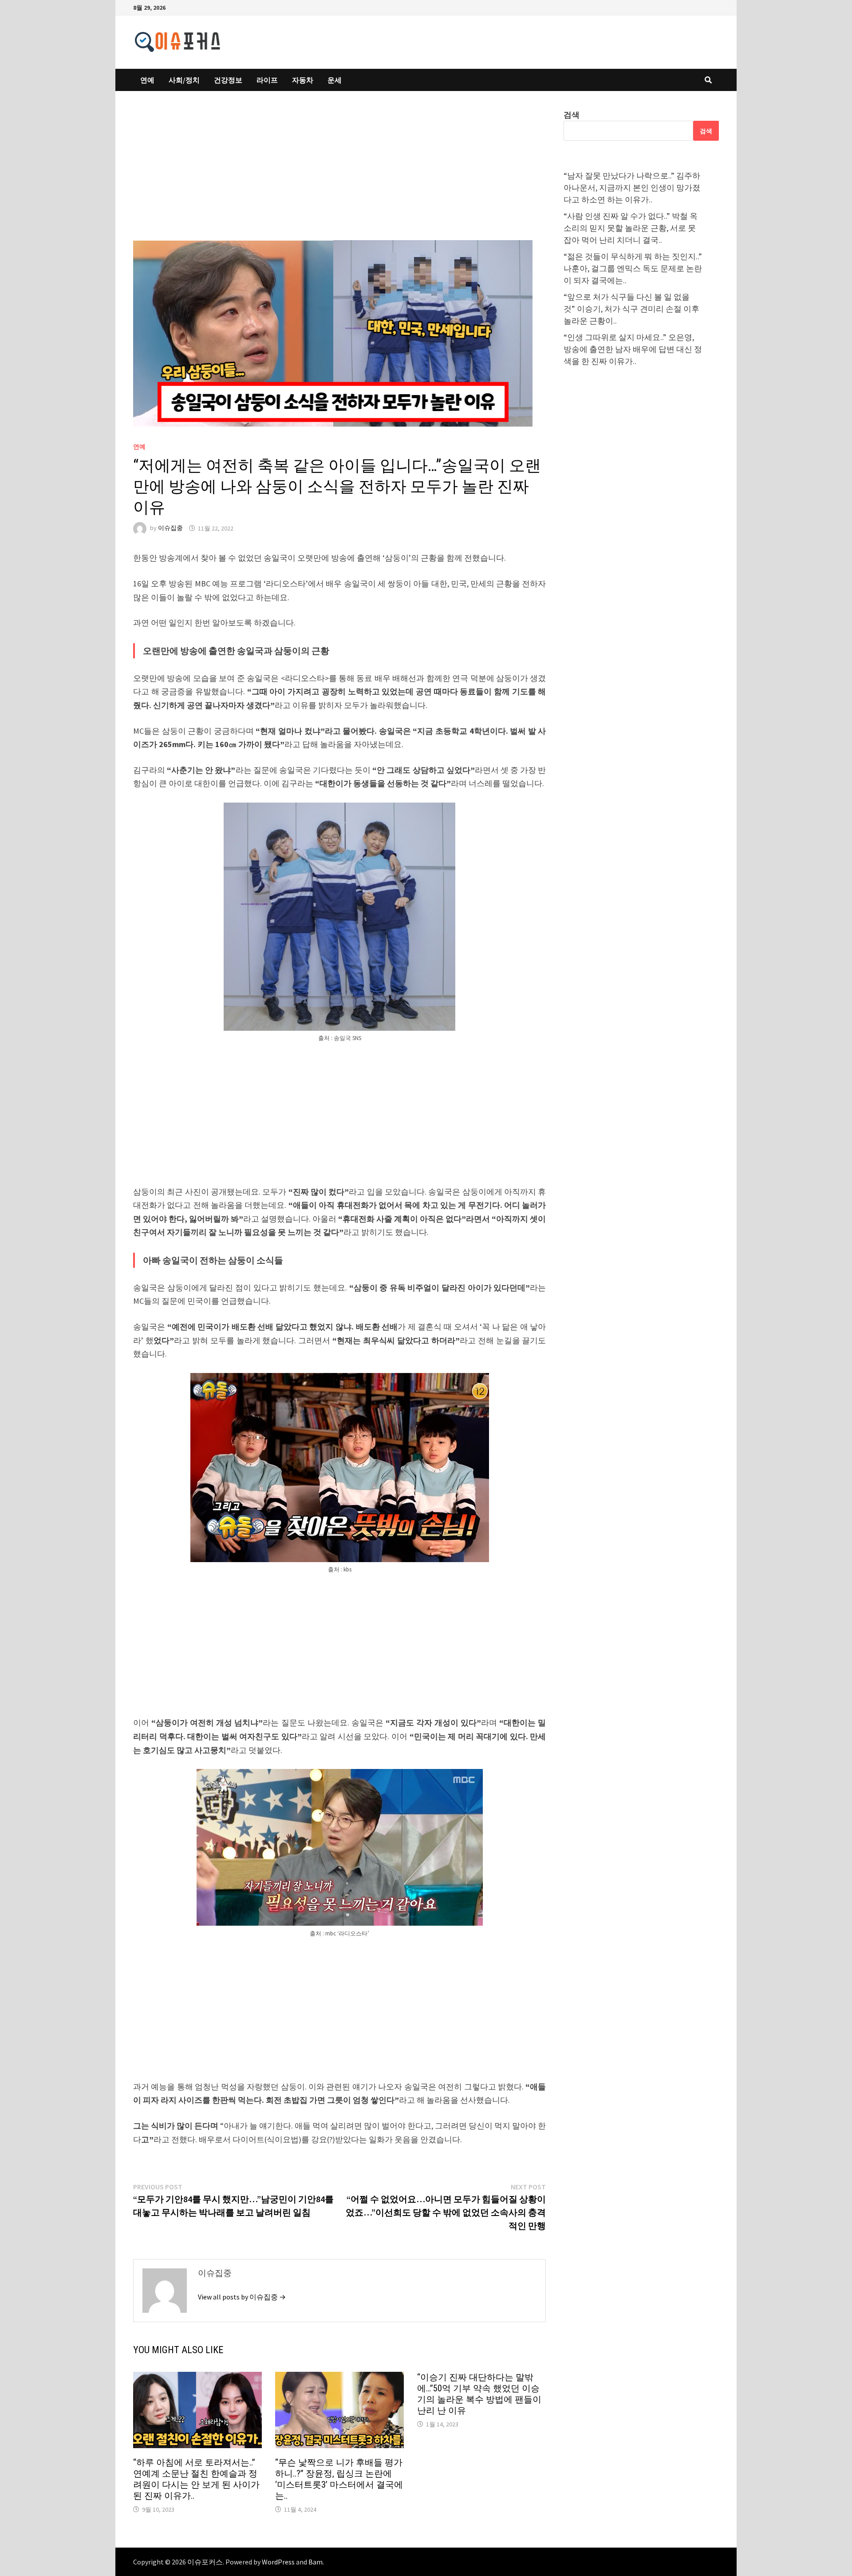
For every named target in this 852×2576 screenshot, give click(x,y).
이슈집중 (170, 528)
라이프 (267, 80)
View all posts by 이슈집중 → (242, 2297)
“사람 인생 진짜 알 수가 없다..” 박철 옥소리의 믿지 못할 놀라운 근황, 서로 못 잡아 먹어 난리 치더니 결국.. (631, 228)
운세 (335, 80)
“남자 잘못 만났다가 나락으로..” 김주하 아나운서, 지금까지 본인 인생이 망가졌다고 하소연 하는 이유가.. (632, 188)
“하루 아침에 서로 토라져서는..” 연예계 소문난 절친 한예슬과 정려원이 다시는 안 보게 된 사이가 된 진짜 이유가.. (196, 2479)
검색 (572, 115)
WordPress (278, 2562)
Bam (316, 2562)
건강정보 (228, 80)
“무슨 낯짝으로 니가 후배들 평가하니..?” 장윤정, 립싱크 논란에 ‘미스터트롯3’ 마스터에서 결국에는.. (339, 2479)
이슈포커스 (205, 2562)
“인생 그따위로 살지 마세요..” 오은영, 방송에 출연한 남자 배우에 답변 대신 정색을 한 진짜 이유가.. (633, 349)
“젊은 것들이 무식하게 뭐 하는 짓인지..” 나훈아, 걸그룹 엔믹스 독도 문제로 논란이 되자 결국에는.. (633, 268)
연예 (147, 80)
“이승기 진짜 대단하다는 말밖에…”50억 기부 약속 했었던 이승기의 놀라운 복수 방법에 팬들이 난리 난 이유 (479, 2394)
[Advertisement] (339, 174)
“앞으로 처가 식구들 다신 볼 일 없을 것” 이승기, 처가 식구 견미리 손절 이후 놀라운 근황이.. (631, 309)
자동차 (303, 80)
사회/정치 (184, 80)
